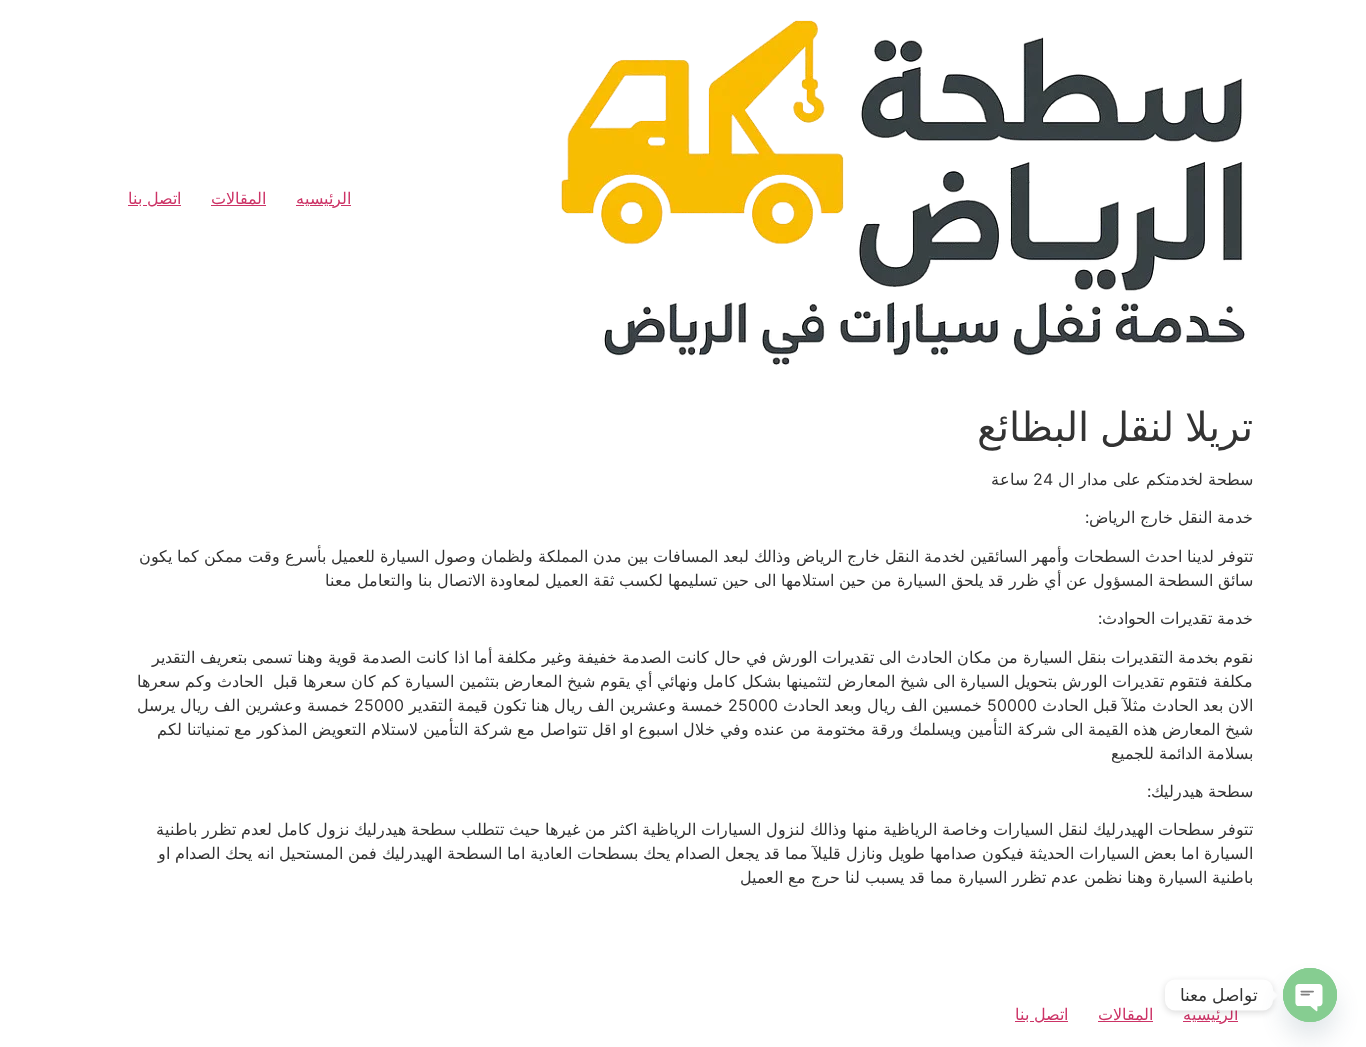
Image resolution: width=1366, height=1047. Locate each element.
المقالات (238, 198)
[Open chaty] (1310, 995)
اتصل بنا (154, 198)
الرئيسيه (323, 198)
